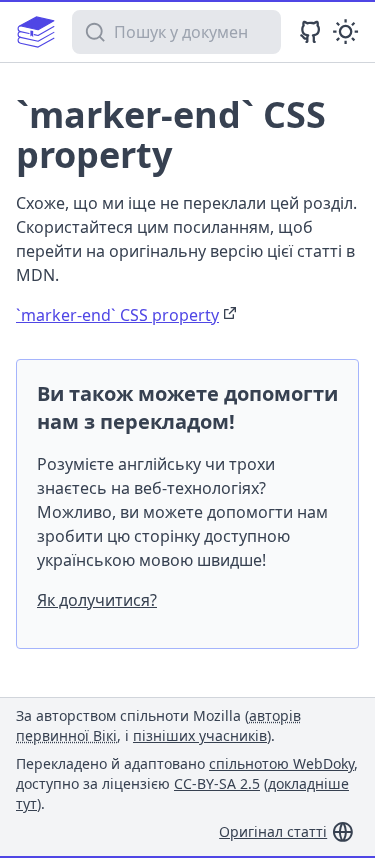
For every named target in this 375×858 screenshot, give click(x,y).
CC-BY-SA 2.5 (217, 783)
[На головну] (36, 32)
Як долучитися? (97, 600)
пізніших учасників (200, 735)
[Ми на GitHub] (310, 31)
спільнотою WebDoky (281, 763)
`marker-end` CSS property (117, 315)
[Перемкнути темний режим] (345, 31)
